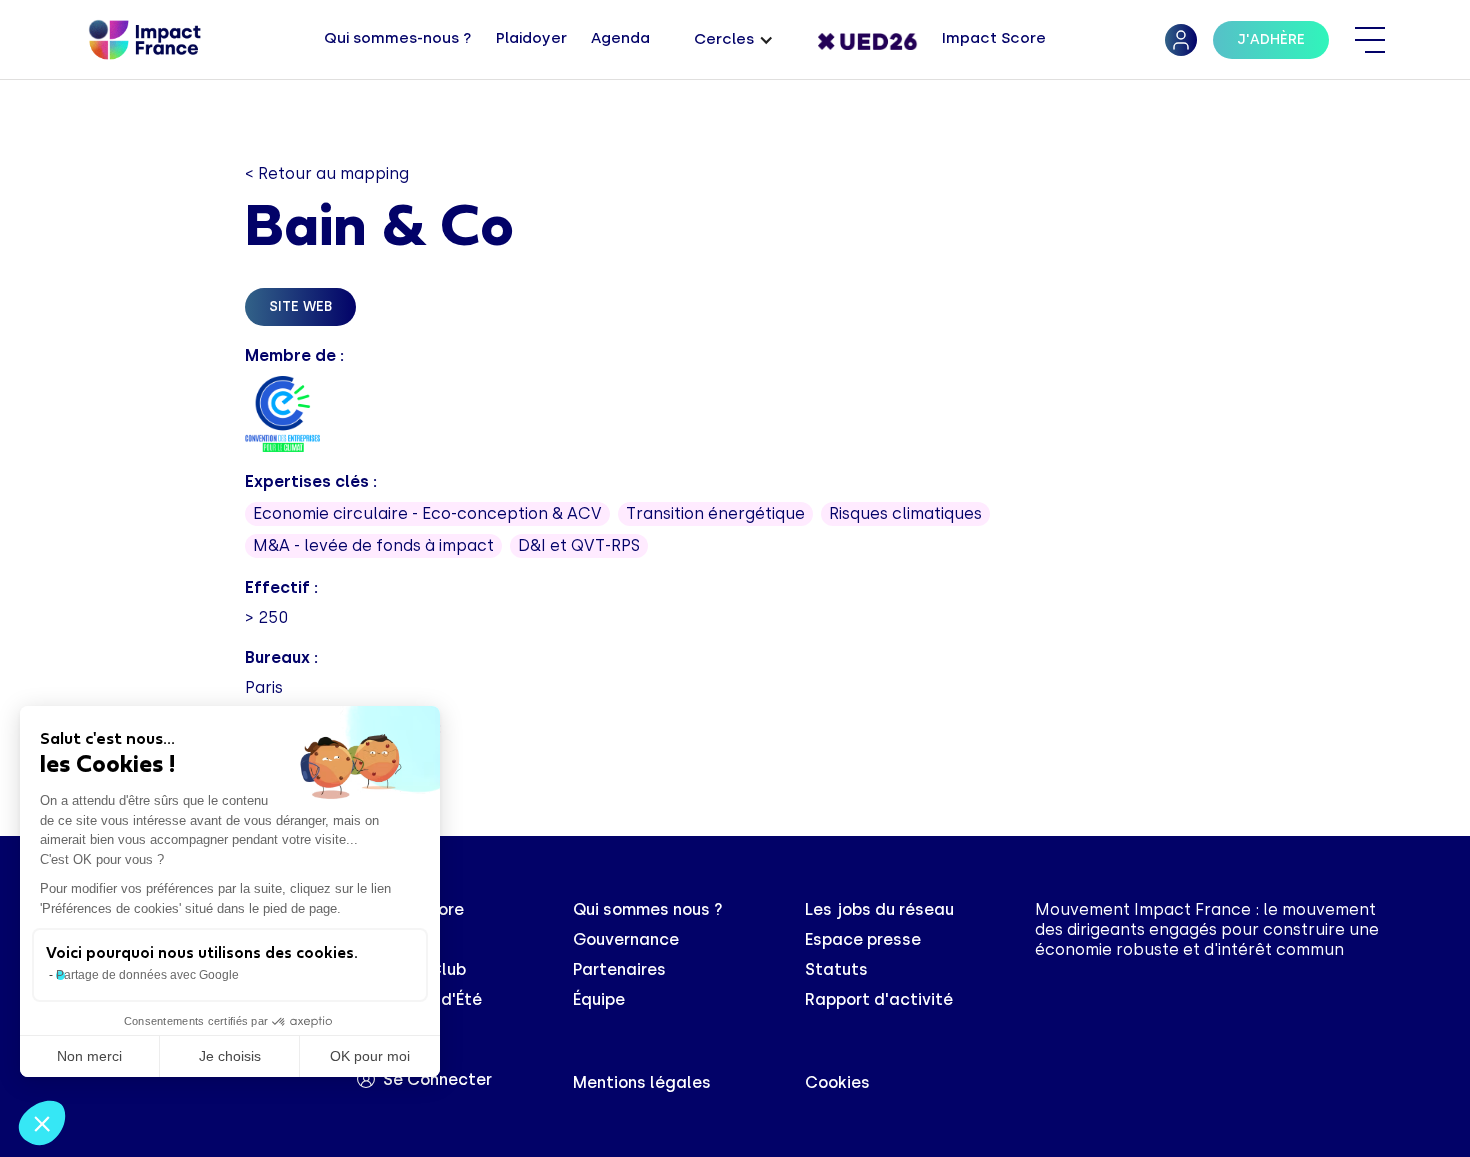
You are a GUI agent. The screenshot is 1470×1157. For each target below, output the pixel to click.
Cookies (837, 1082)
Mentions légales (642, 1082)
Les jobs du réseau (879, 909)
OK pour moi (370, 1056)
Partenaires (619, 969)
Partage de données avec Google (147, 975)
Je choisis (230, 1056)
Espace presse (863, 939)
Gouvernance (626, 939)
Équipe (599, 999)
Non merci (89, 1056)
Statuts (836, 969)
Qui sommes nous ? (648, 909)
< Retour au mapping (327, 173)
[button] (734, 40)
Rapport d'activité (879, 999)
